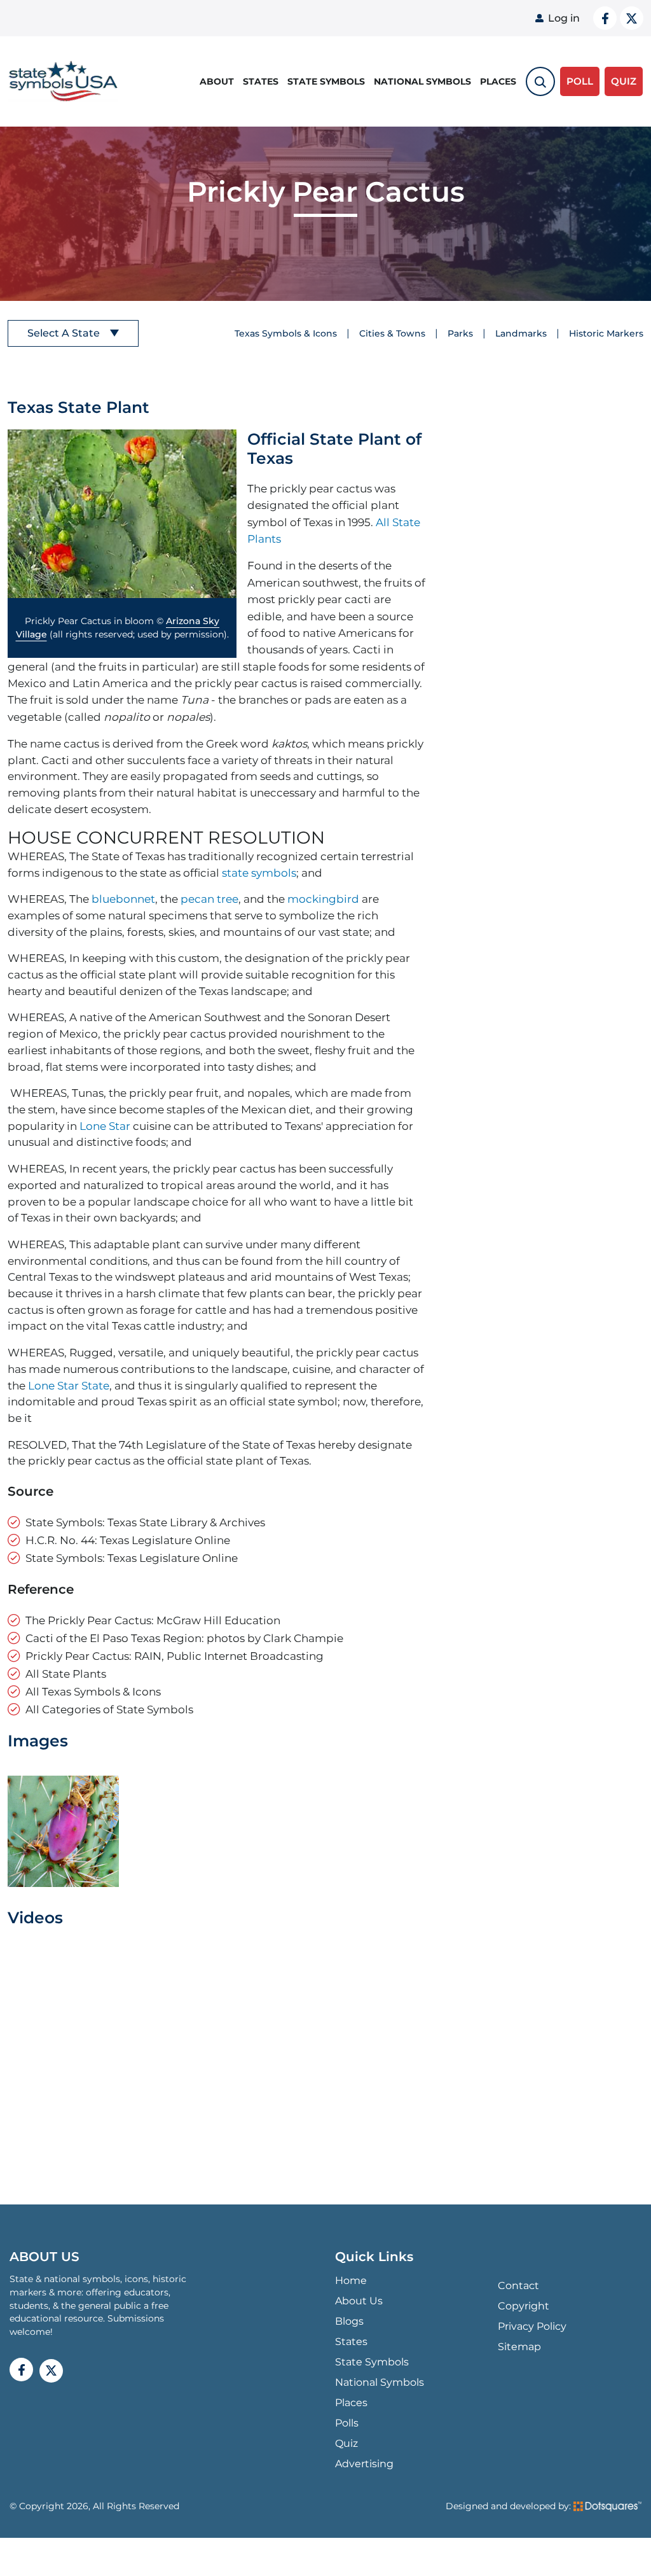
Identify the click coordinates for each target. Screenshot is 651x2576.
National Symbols (422, 81)
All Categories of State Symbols (109, 1709)
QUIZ (624, 81)
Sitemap (519, 2347)
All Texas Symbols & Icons (93, 1691)
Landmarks (521, 333)
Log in (564, 18)
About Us (359, 2301)
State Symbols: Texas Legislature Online (132, 1558)
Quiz (346, 2443)
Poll (580, 81)
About (217, 81)
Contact (518, 2286)
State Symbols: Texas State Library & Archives (145, 1522)
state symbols (259, 873)
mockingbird (323, 899)
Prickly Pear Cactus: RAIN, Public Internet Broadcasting (175, 1656)
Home (351, 2280)
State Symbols (326, 81)
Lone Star (105, 1126)
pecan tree (209, 899)
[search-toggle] (540, 81)
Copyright (524, 2306)
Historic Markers (606, 333)
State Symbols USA (61, 82)
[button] (122, 514)
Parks (460, 333)
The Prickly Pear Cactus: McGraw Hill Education (153, 1620)
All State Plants (66, 1674)
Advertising (364, 2464)
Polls (347, 2423)
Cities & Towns (392, 333)
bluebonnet (123, 899)
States (261, 81)
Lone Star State (69, 1385)
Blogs (349, 2321)
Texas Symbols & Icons (286, 333)
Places (498, 81)
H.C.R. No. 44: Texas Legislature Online (128, 1540)
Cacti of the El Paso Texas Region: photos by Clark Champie (184, 1638)
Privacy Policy (532, 2326)
